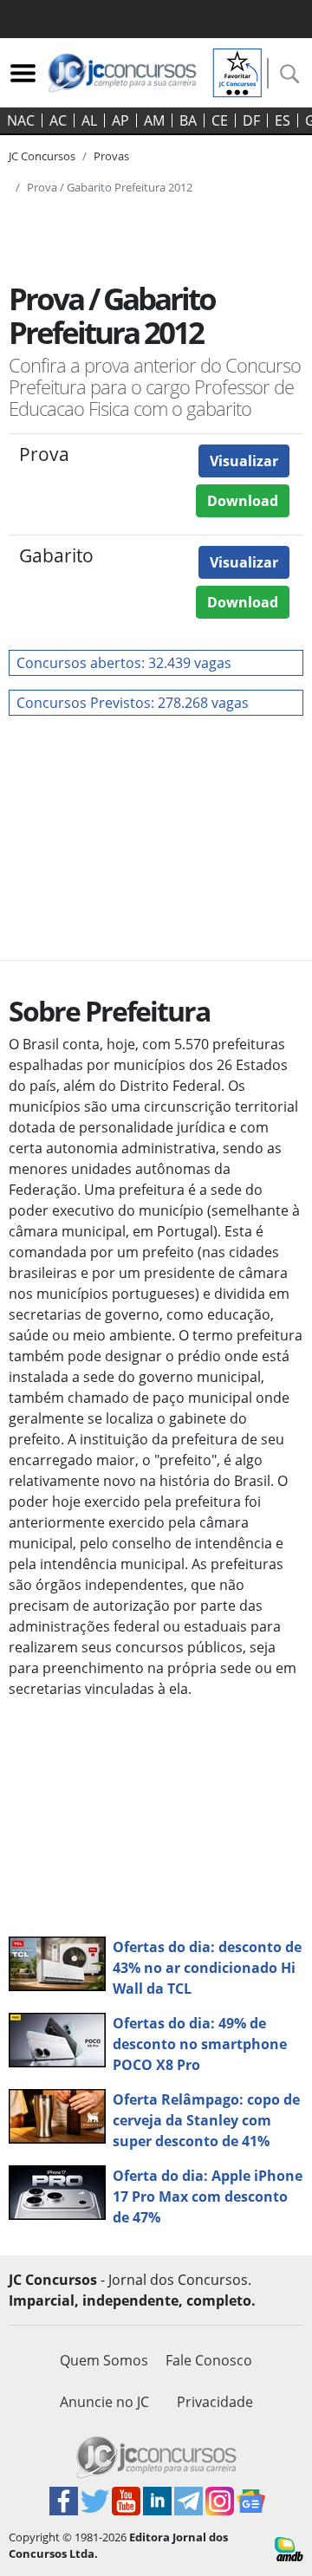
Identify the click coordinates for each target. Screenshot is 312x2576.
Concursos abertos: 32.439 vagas (124, 663)
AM (154, 120)
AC (58, 120)
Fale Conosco (209, 2360)
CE (220, 120)
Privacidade (215, 2402)
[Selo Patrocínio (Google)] (237, 71)
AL (89, 120)
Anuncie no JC (104, 2402)
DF (251, 120)
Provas (111, 156)
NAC (21, 120)
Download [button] (243, 501)
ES (283, 120)
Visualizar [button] (244, 461)
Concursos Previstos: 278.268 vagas (133, 703)
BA (188, 120)
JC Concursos (42, 156)
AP (120, 120)
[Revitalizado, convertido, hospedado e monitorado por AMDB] (289, 2547)
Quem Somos (104, 2360)
